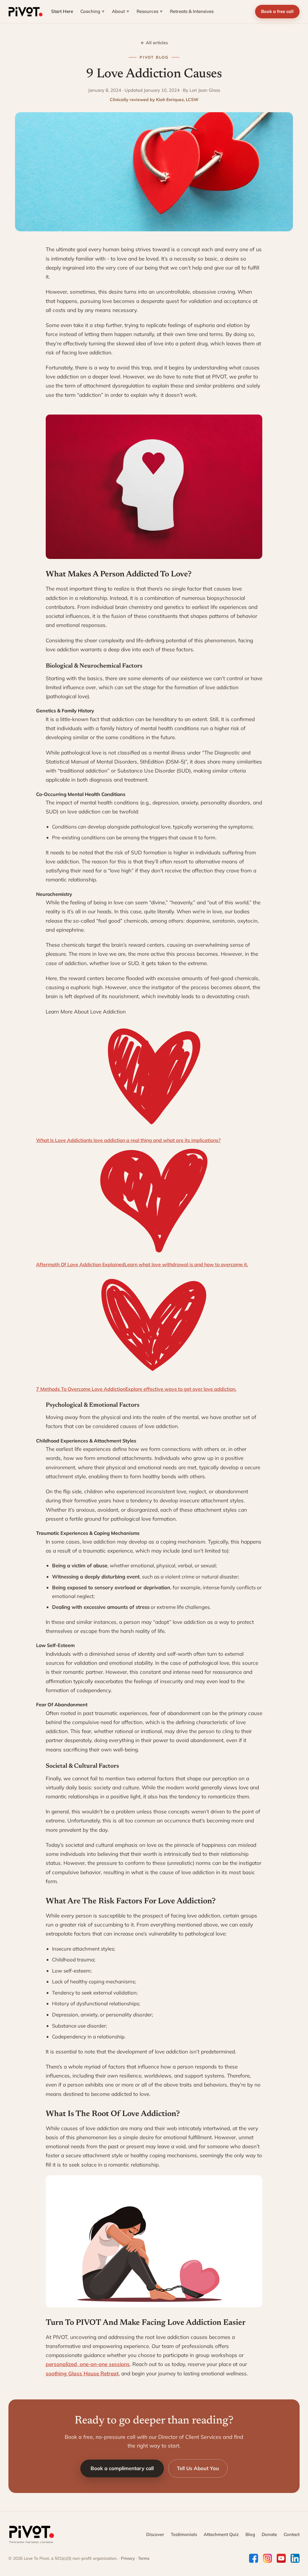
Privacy (128, 2558)
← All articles (154, 43)
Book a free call (277, 11)
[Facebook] (254, 2558)
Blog (250, 2534)
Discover (155, 2534)
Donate (269, 2534)
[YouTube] (281, 2558)
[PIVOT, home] (26, 12)
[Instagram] (267, 2558)
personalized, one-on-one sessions (88, 2364)
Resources (150, 11)
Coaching (92, 11)
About (121, 11)
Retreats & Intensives (192, 11)
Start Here (62, 11)
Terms (144, 2558)
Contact (292, 2534)
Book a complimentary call (122, 2468)
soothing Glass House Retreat (82, 2373)
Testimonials (184, 2534)
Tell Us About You (198, 2468)
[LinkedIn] (295, 2558)
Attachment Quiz (221, 2534)
